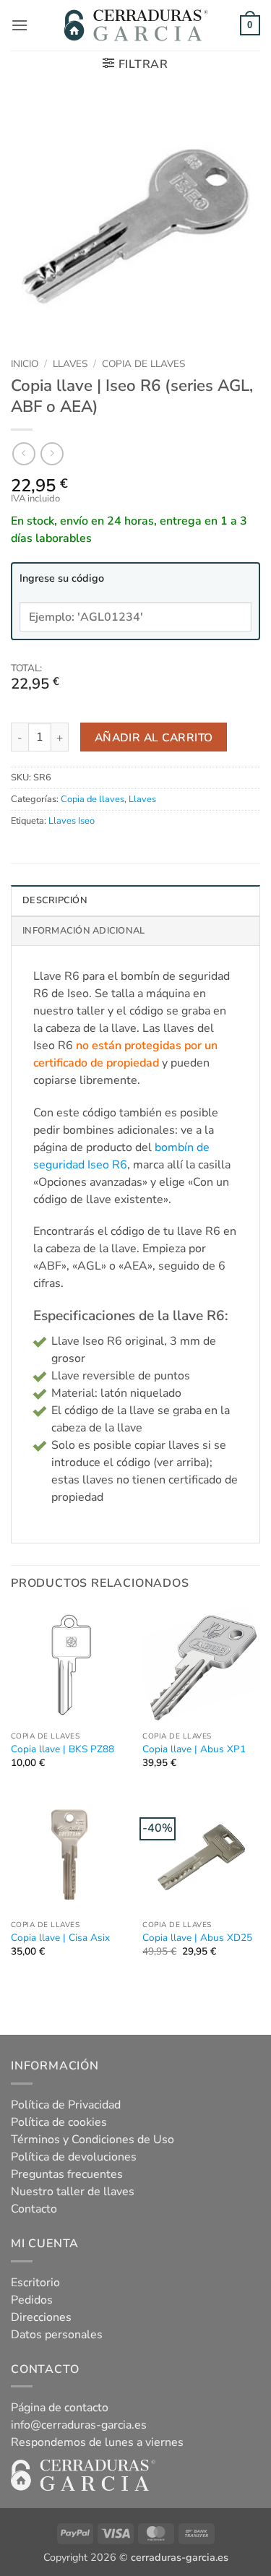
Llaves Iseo (72, 821)
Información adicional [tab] (83, 931)
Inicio (25, 364)
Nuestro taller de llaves (73, 2192)
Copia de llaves (143, 364)
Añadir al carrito (154, 737)
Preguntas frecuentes (67, 2174)
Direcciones (41, 2317)
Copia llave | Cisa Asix (60, 1938)
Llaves (70, 364)
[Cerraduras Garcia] (136, 25)
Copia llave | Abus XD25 (197, 1938)
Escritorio (35, 2283)
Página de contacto (60, 2408)
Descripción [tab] (55, 900)
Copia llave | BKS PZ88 (63, 1749)
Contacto (34, 2209)
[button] (20, 25)
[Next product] (23, 453)
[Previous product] (52, 453)
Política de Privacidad (66, 2105)
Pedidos (32, 2300)
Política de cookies (59, 2122)
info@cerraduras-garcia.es (79, 2425)
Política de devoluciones (74, 2157)
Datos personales (57, 2335)
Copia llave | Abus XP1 (194, 1749)
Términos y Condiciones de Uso (93, 2140)
